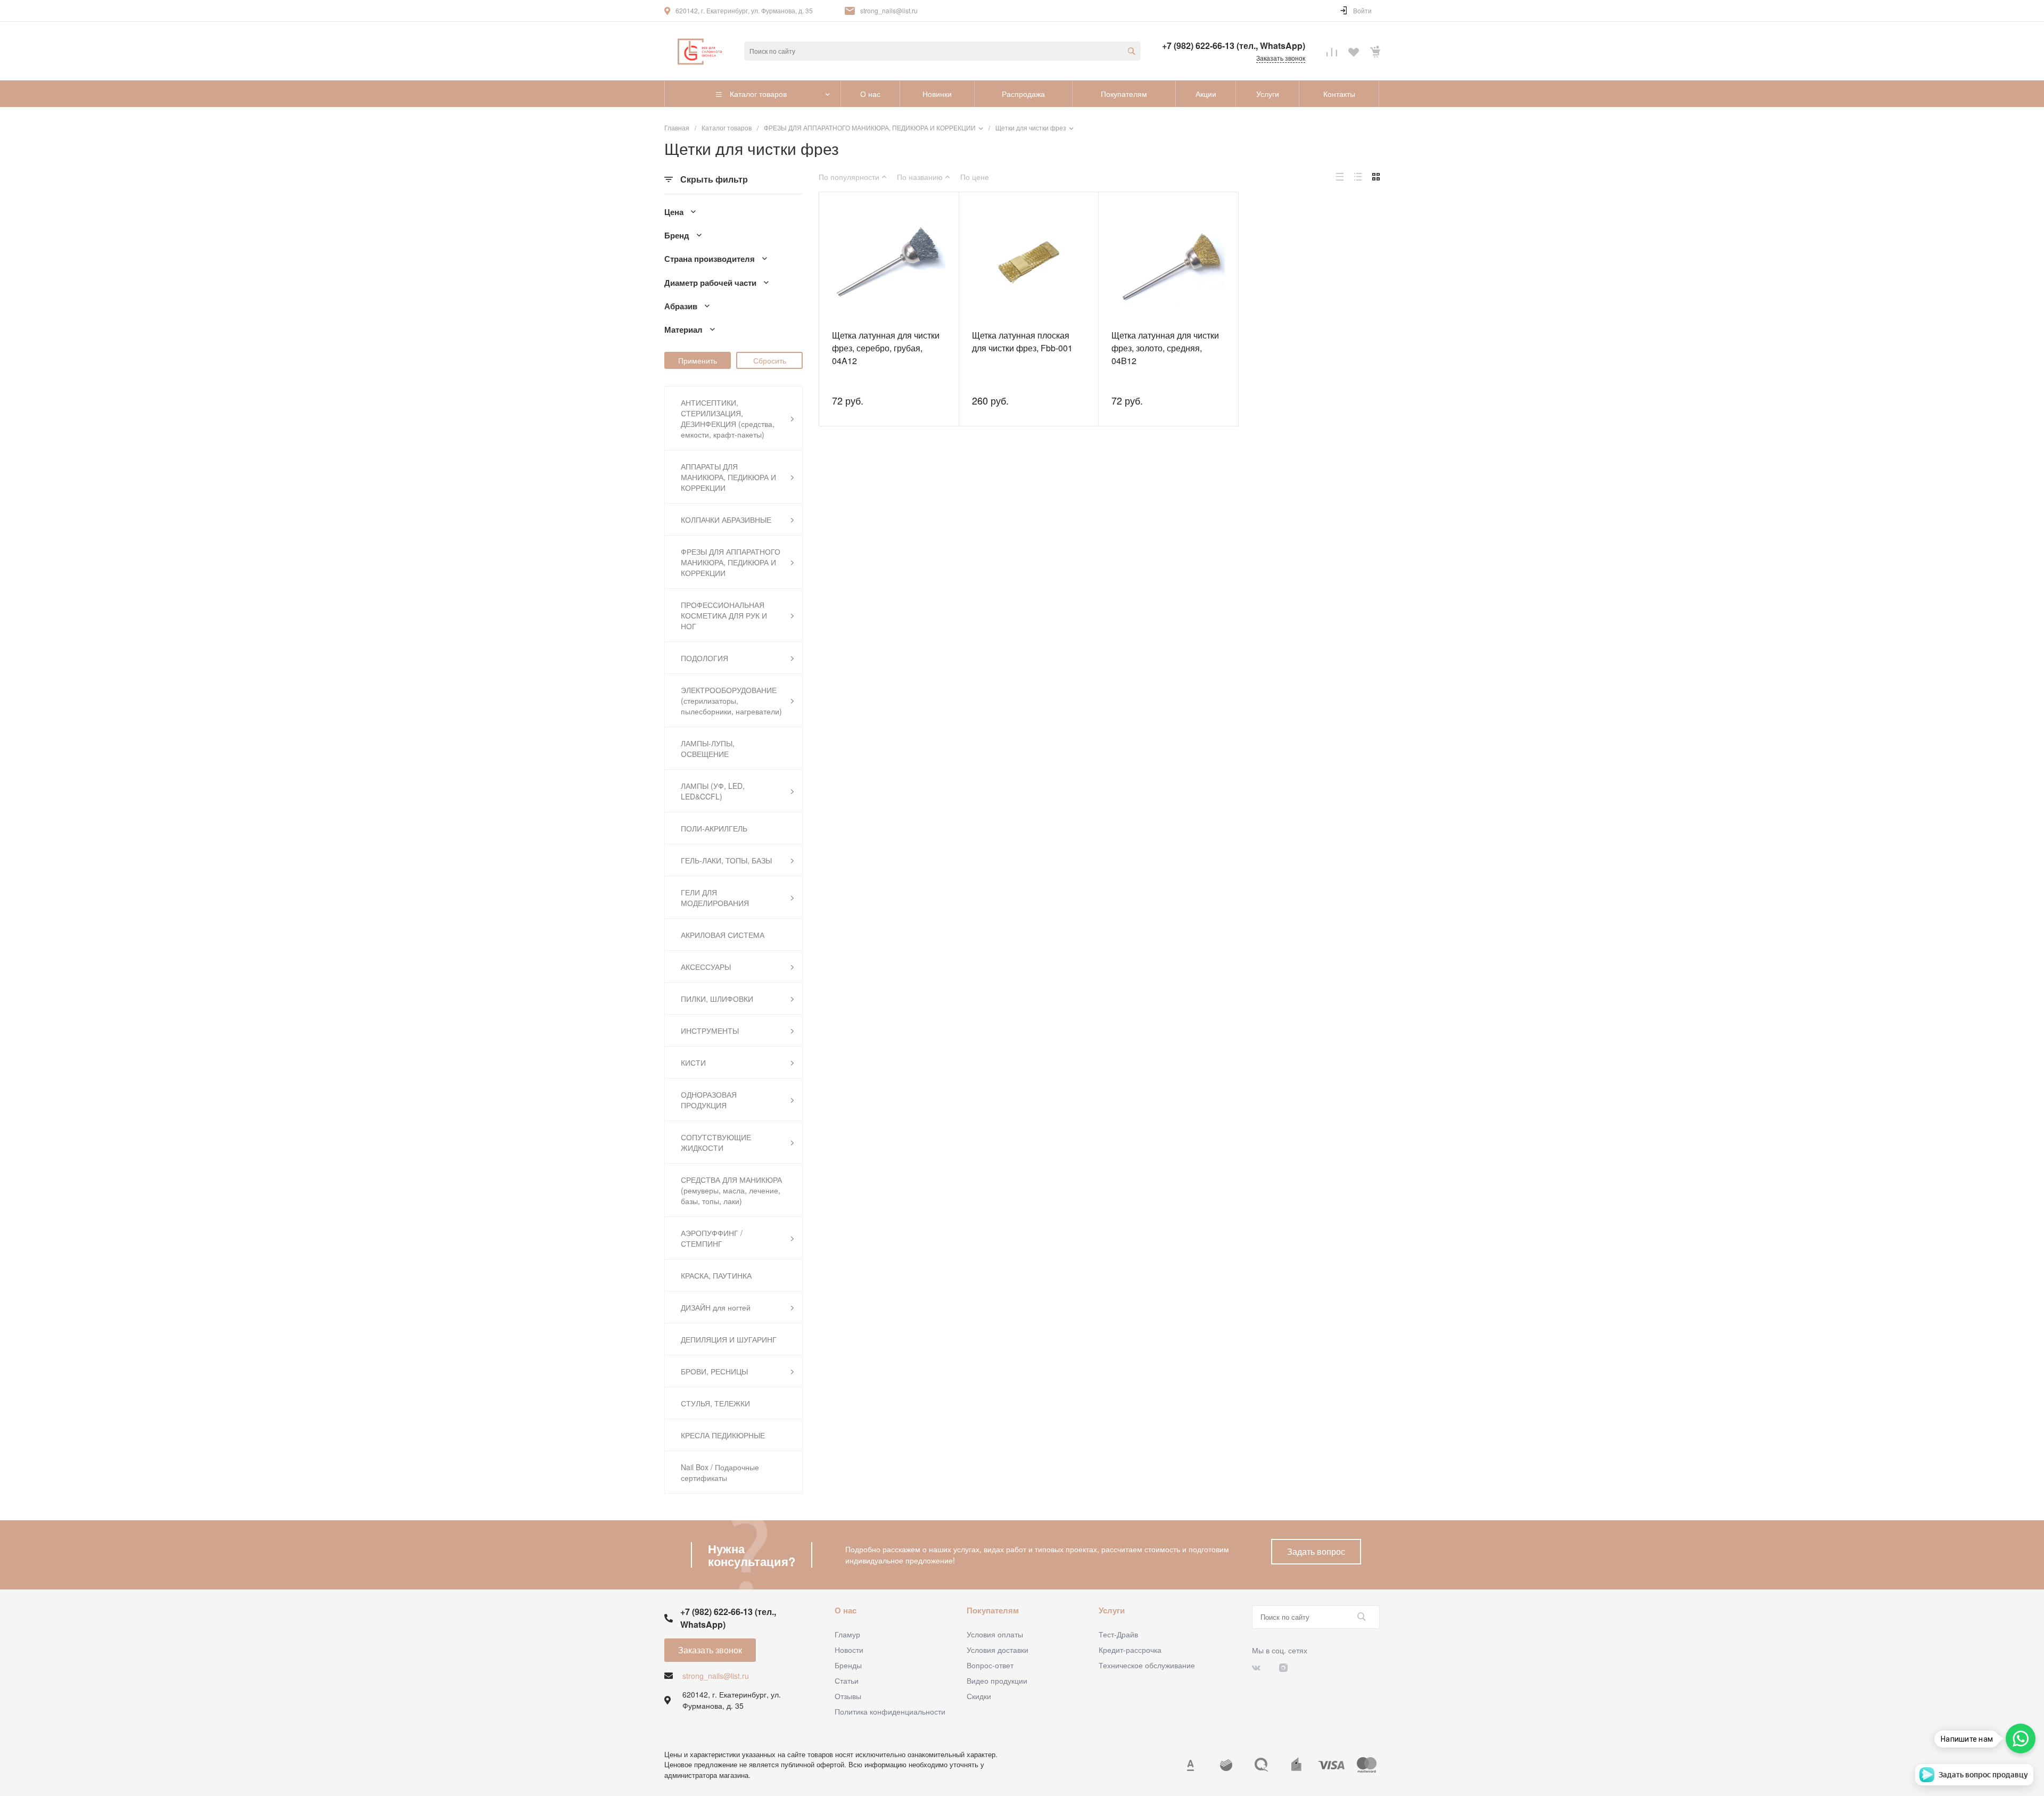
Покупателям (993, 1610)
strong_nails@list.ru (889, 10)
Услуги (1112, 1610)
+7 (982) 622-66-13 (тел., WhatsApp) (1234, 46)
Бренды (848, 1665)
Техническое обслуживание (1147, 1665)
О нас (846, 1610)
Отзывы (848, 1696)
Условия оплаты (995, 1634)
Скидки (979, 1696)
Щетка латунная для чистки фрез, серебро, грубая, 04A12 (886, 348)
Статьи (847, 1680)
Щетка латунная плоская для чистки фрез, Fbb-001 (1022, 341)
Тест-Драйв (1118, 1634)
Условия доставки (998, 1650)
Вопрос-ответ (990, 1665)
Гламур (847, 1634)
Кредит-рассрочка (1130, 1650)
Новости (849, 1650)
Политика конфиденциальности (890, 1711)
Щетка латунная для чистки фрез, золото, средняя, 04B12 (1165, 348)
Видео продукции (997, 1680)
